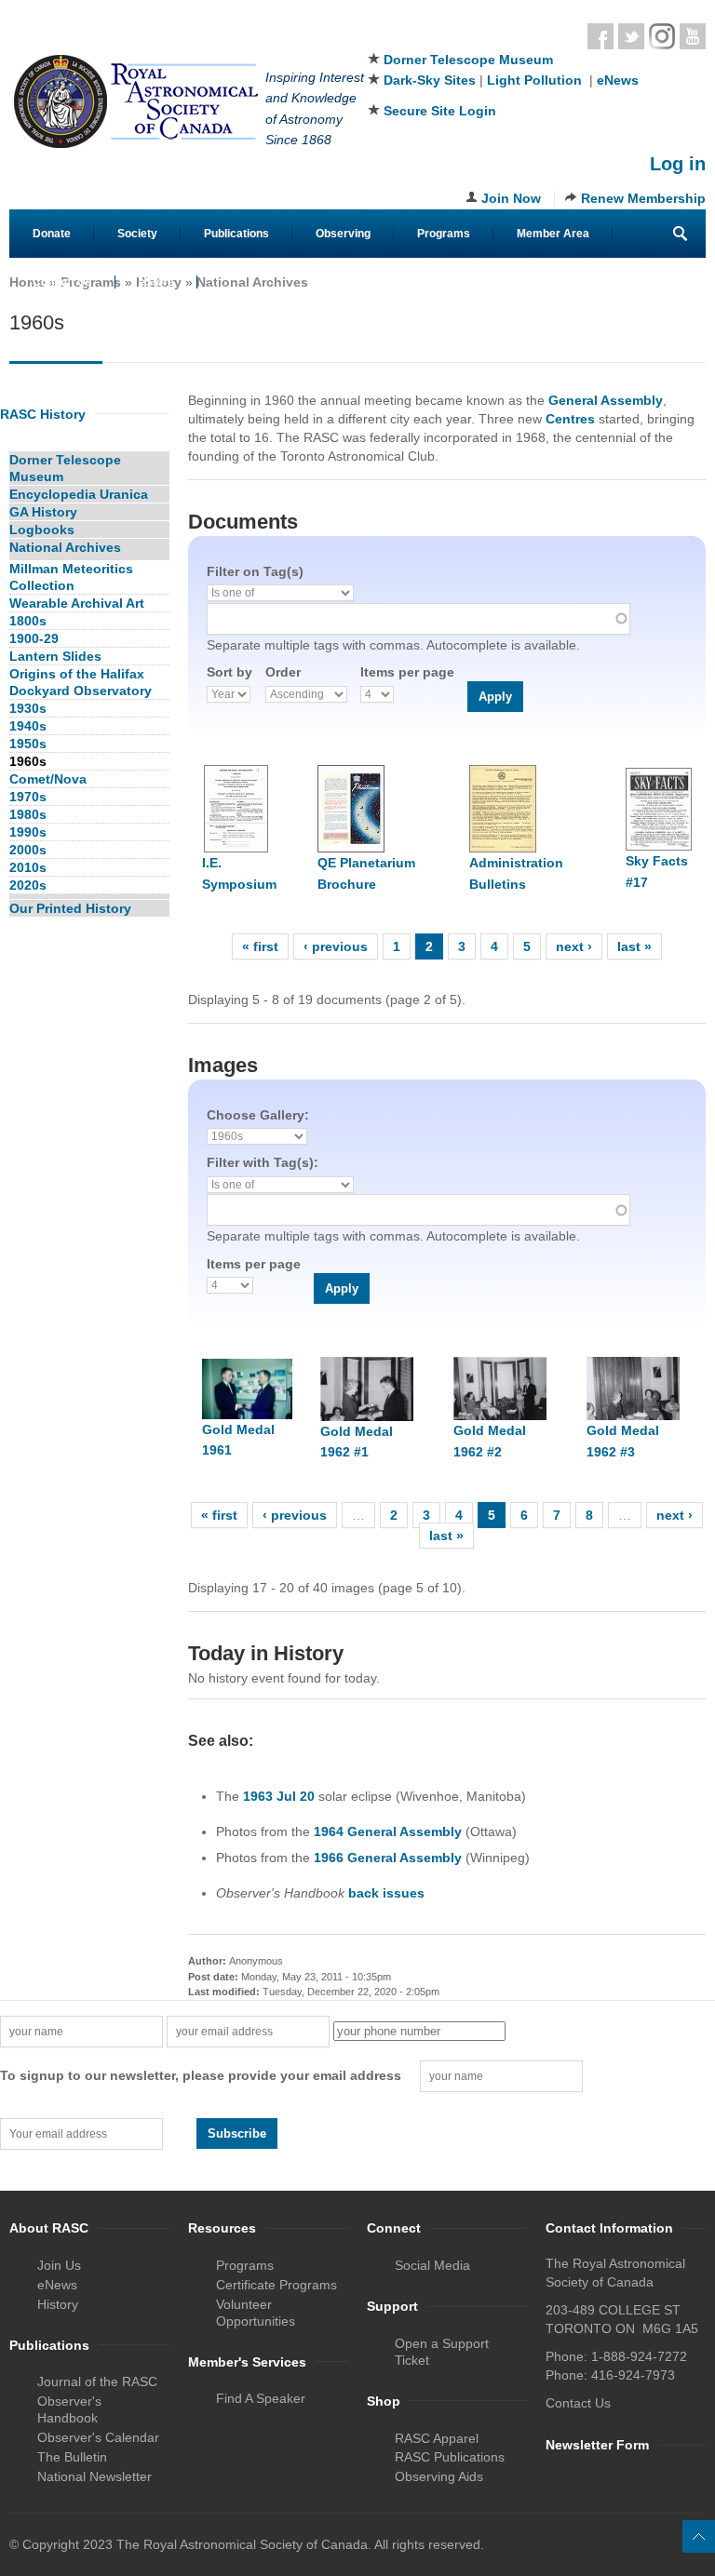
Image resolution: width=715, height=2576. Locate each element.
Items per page (407, 672)
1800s (28, 621)
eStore (156, 282)
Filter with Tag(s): (263, 1162)
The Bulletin (72, 2457)
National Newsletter (94, 2476)
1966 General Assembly (388, 1858)
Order (283, 672)
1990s (28, 832)
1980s (28, 814)
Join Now (511, 198)
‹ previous (336, 946)
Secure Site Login (440, 111)
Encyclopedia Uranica (79, 494)
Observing (343, 234)
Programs (444, 234)
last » (634, 946)
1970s (28, 797)
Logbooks (42, 530)
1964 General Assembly (388, 1831)
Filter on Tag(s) (255, 571)
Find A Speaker (261, 2398)
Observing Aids (439, 2476)
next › (574, 946)
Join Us (59, 2265)
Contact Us (62, 282)
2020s (28, 885)
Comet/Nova (48, 779)
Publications (236, 234)
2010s (28, 867)
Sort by (229, 672)
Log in (678, 164)
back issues (386, 1893)
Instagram (662, 36)
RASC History (43, 414)
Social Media (432, 2265)
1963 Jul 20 (279, 1796)
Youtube (693, 36)
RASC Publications (450, 2457)
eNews (618, 80)
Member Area (553, 234)
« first (260, 946)
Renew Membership (643, 198)
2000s (28, 850)
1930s (28, 708)
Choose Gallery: (258, 1115)
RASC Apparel (437, 2438)
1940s (28, 726)
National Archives (252, 282)
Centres (570, 419)
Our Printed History (70, 908)
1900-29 (34, 638)
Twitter (631, 36)
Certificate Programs (277, 2285)
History (58, 2304)
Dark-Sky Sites (430, 80)
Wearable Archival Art (77, 603)
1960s (28, 761)
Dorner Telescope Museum (468, 60)
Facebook (600, 36)
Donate (52, 234)
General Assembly (606, 400)
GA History (43, 512)
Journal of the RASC (97, 2381)
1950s (28, 744)
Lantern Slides (55, 656)
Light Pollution (534, 80)
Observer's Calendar (98, 2437)
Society (137, 234)
